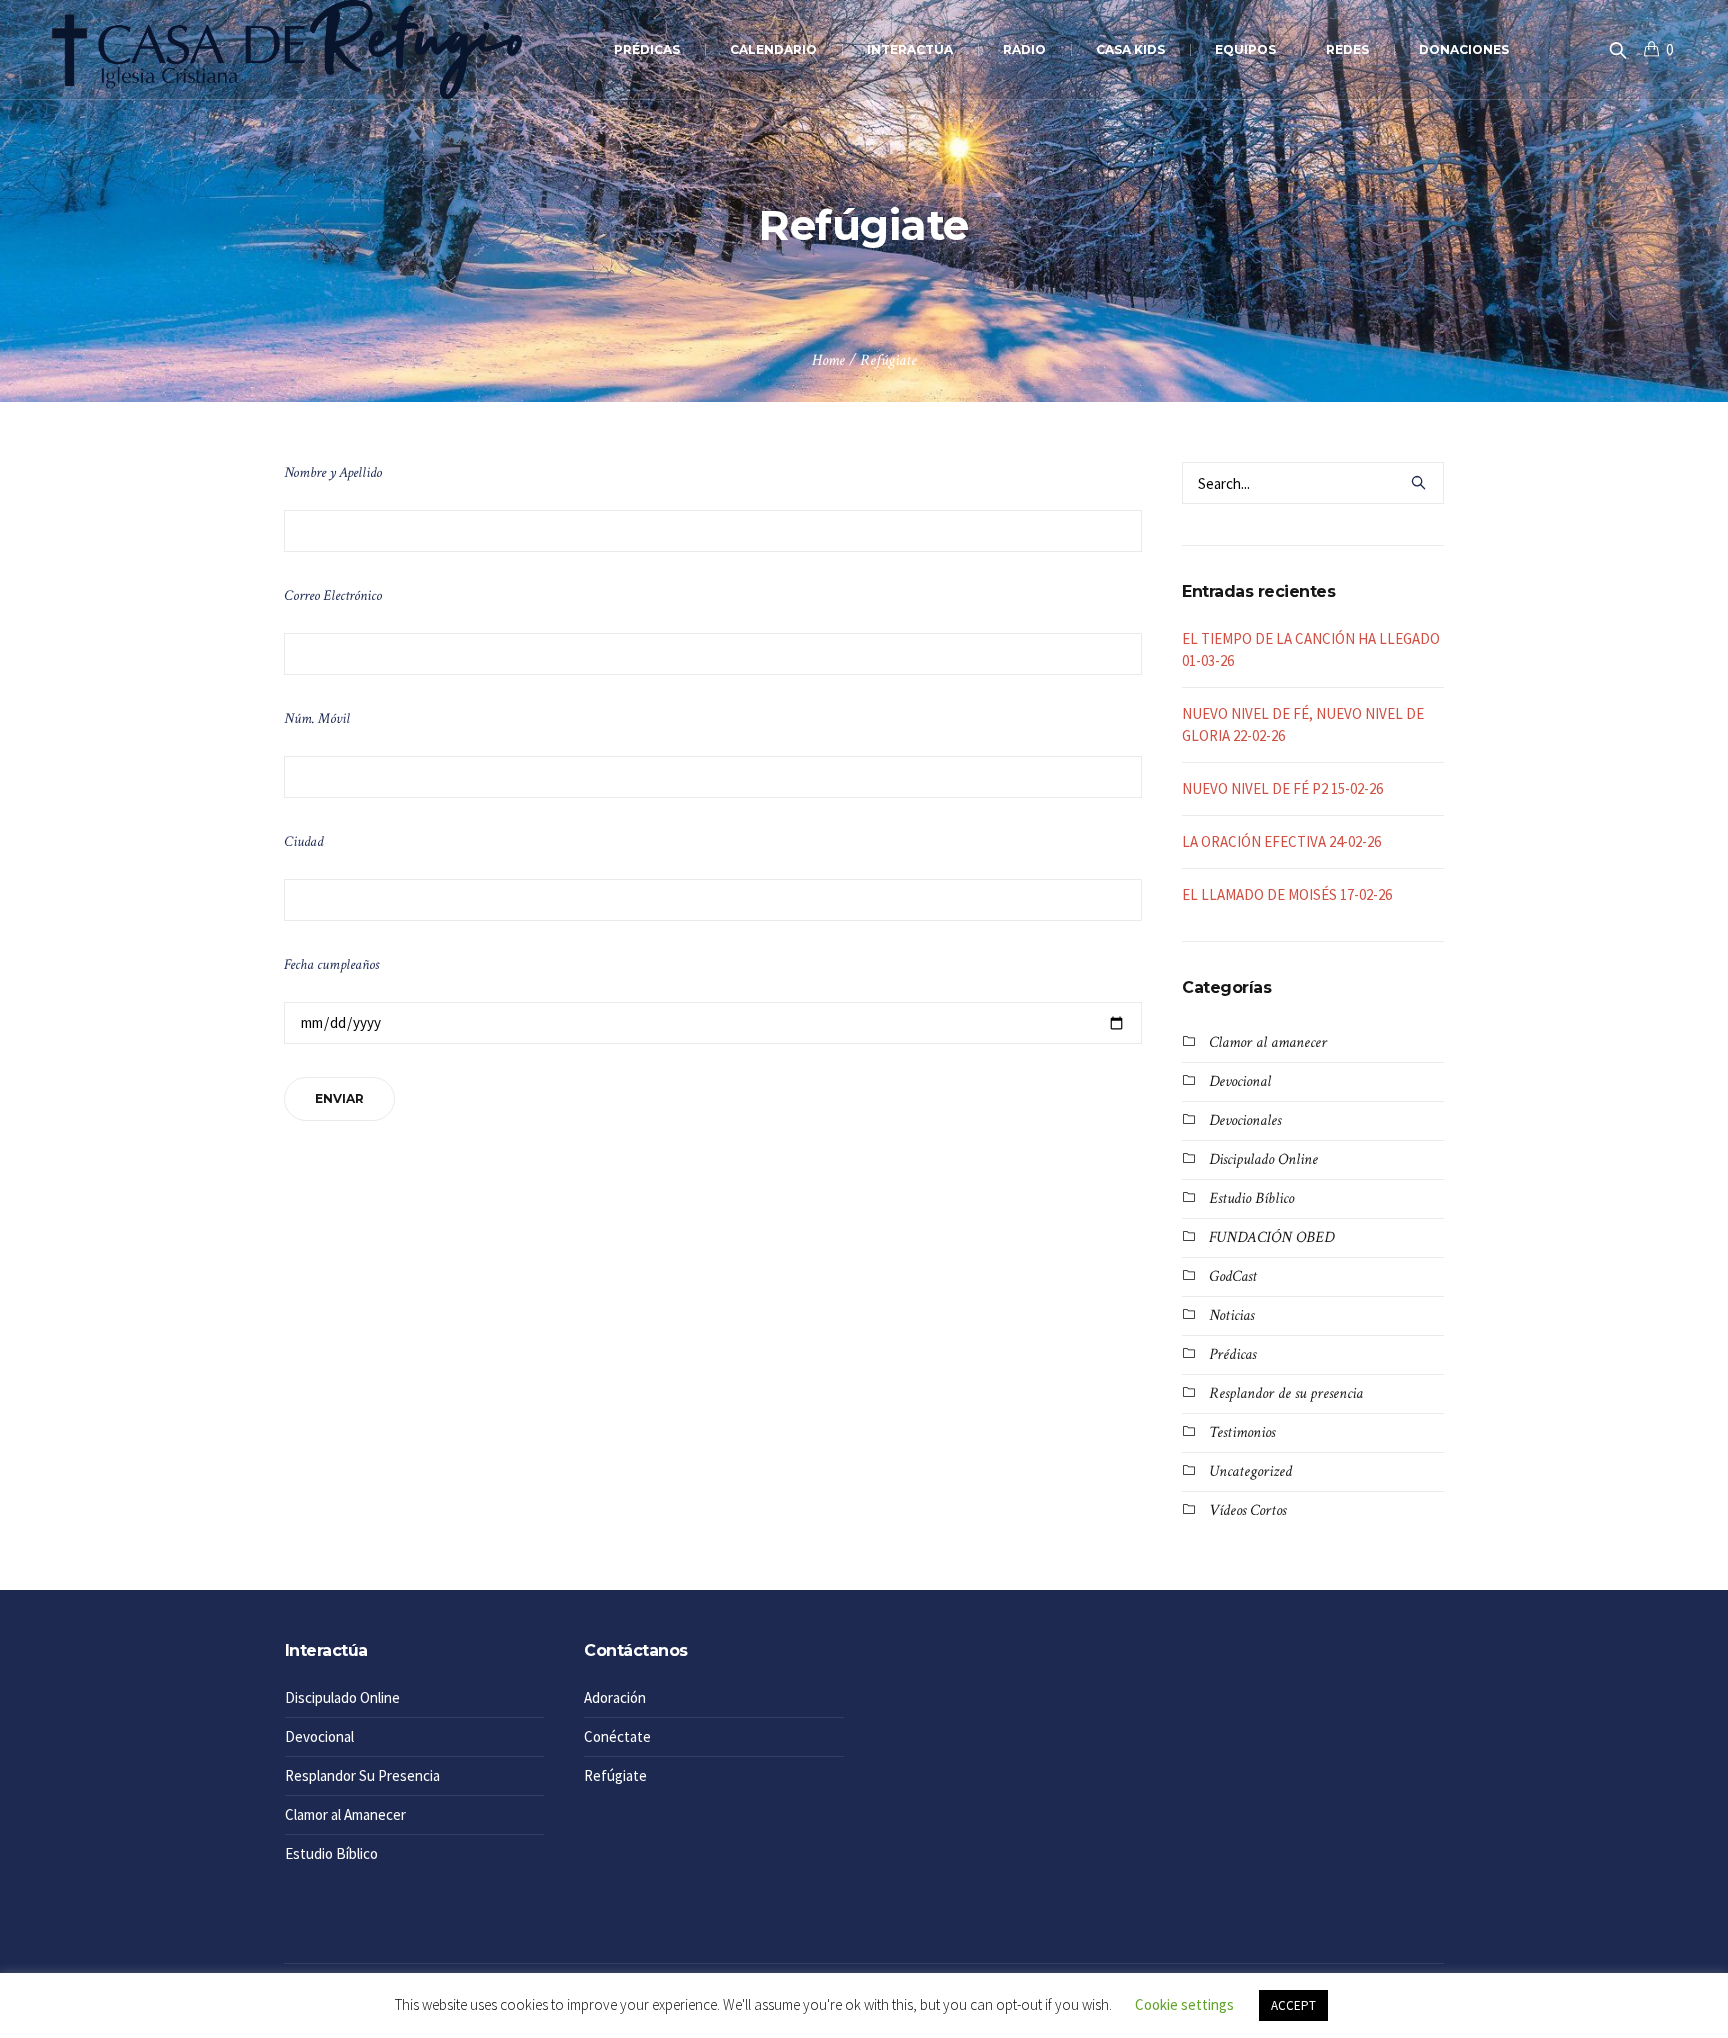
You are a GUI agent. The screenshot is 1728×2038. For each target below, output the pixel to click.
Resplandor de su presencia (1286, 1393)
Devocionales (1245, 1120)
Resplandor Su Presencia (362, 1775)
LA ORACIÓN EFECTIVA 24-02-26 (1281, 841)
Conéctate (617, 1736)
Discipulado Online (1263, 1159)
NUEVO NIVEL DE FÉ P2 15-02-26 (1282, 788)
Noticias (1231, 1315)
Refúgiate (615, 1775)
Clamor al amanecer (1268, 1042)
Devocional (1240, 1081)
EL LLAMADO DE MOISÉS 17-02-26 (1287, 894)
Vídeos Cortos (1247, 1510)
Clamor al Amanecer (345, 1814)
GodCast (1233, 1276)
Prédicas (1232, 1354)
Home (828, 360)
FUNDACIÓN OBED (1271, 1237)
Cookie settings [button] (1184, 2004)
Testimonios (1242, 1432)
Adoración (615, 1697)
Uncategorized (1250, 1471)
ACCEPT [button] (1293, 2005)
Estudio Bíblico (1251, 1198)
